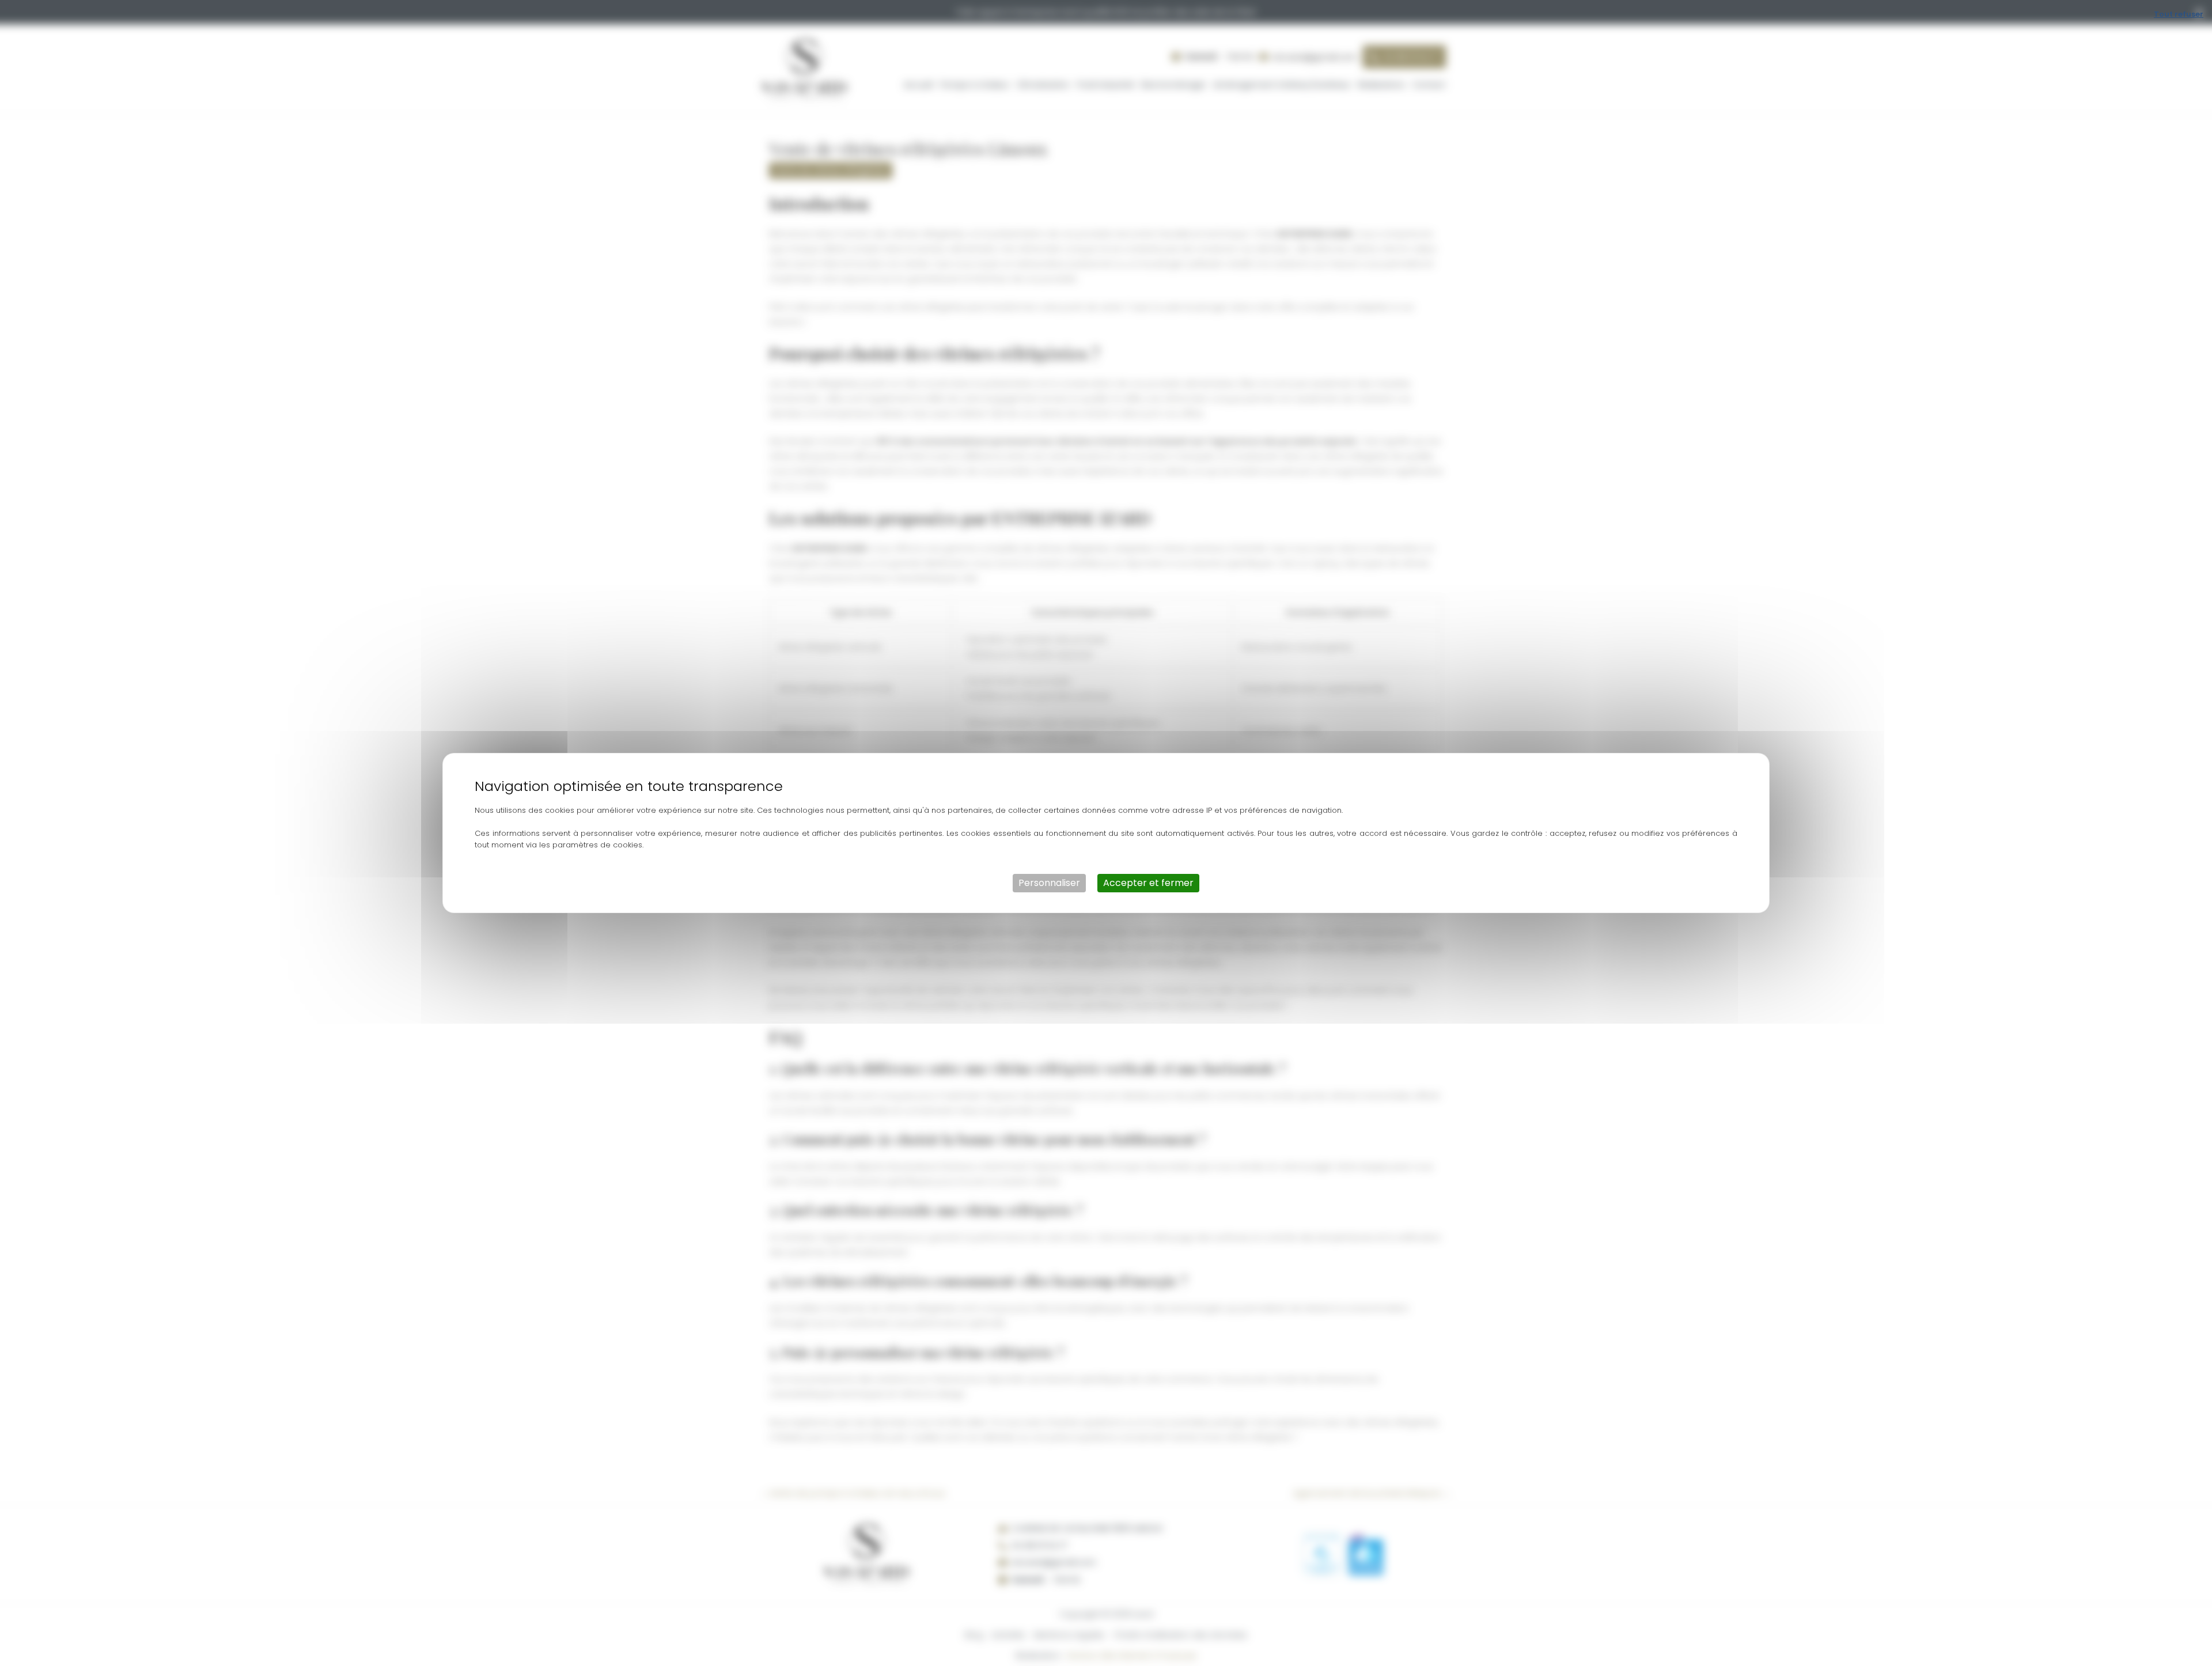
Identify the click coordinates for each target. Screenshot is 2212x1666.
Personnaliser (1049, 883)
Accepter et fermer (1148, 883)
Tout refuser (2179, 14)
